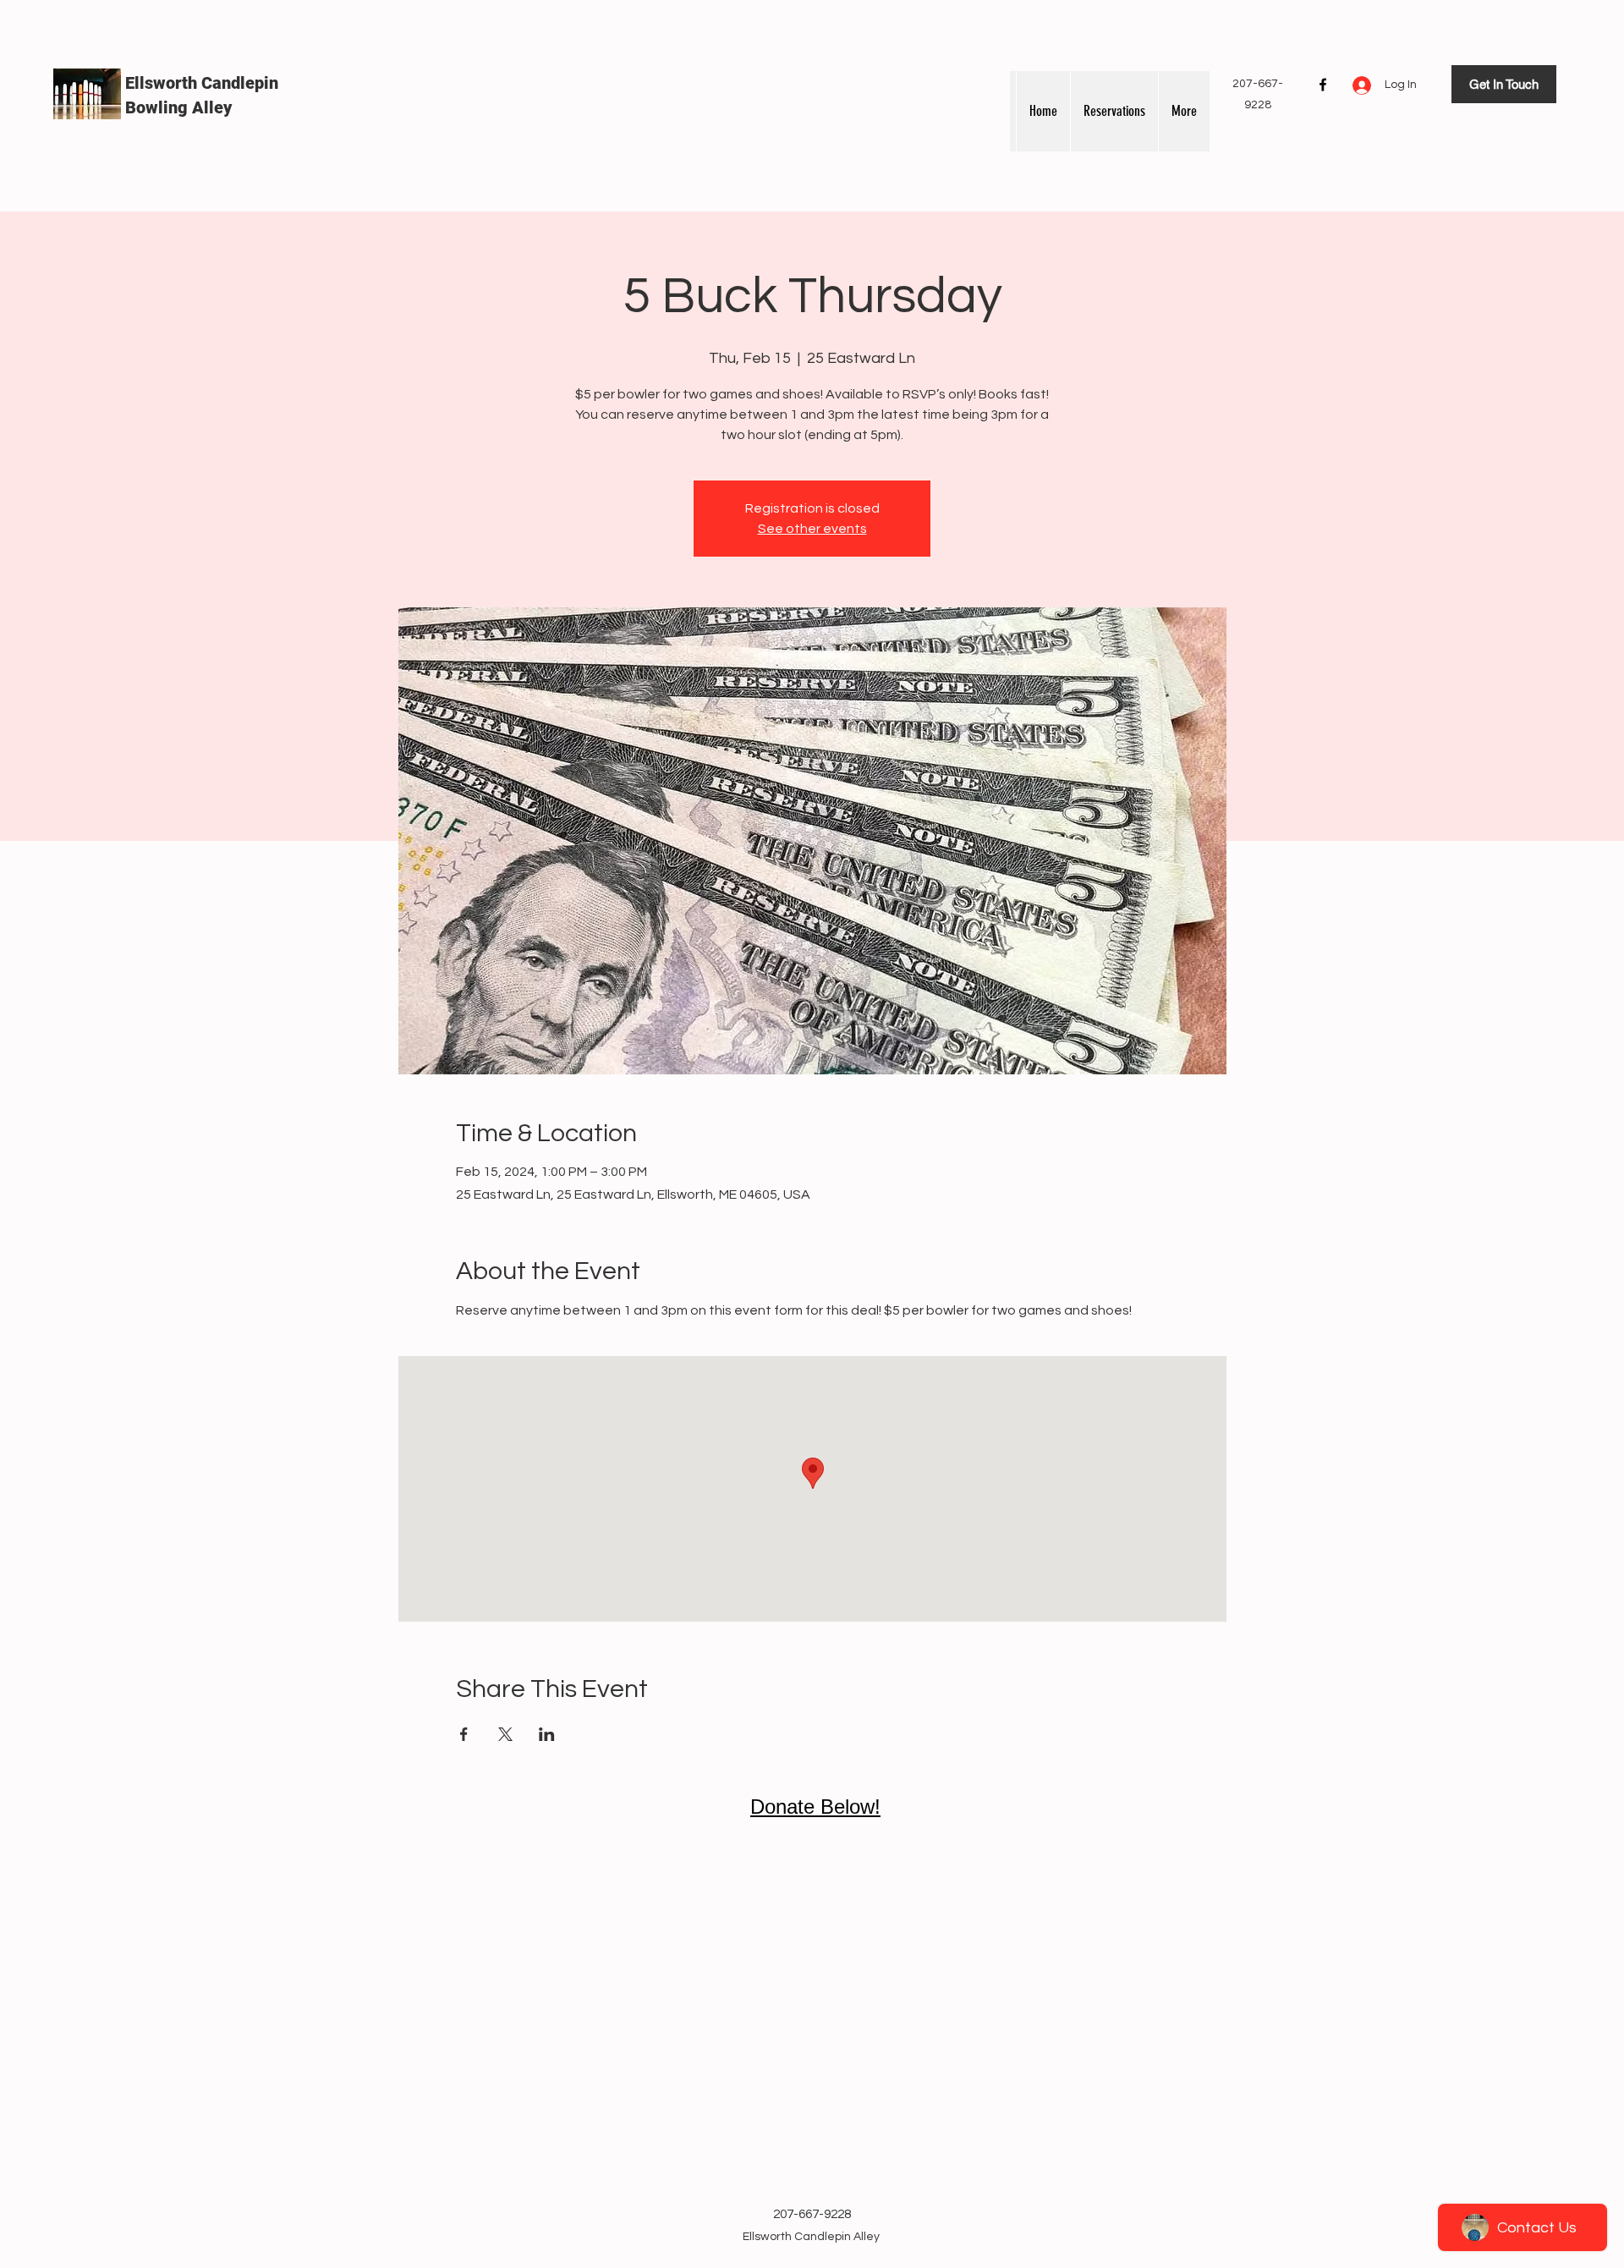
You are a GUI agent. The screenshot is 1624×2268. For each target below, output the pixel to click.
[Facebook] (1323, 85)
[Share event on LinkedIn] (547, 1734)
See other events (812, 529)
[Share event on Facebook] (464, 1734)
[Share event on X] (505, 1734)
